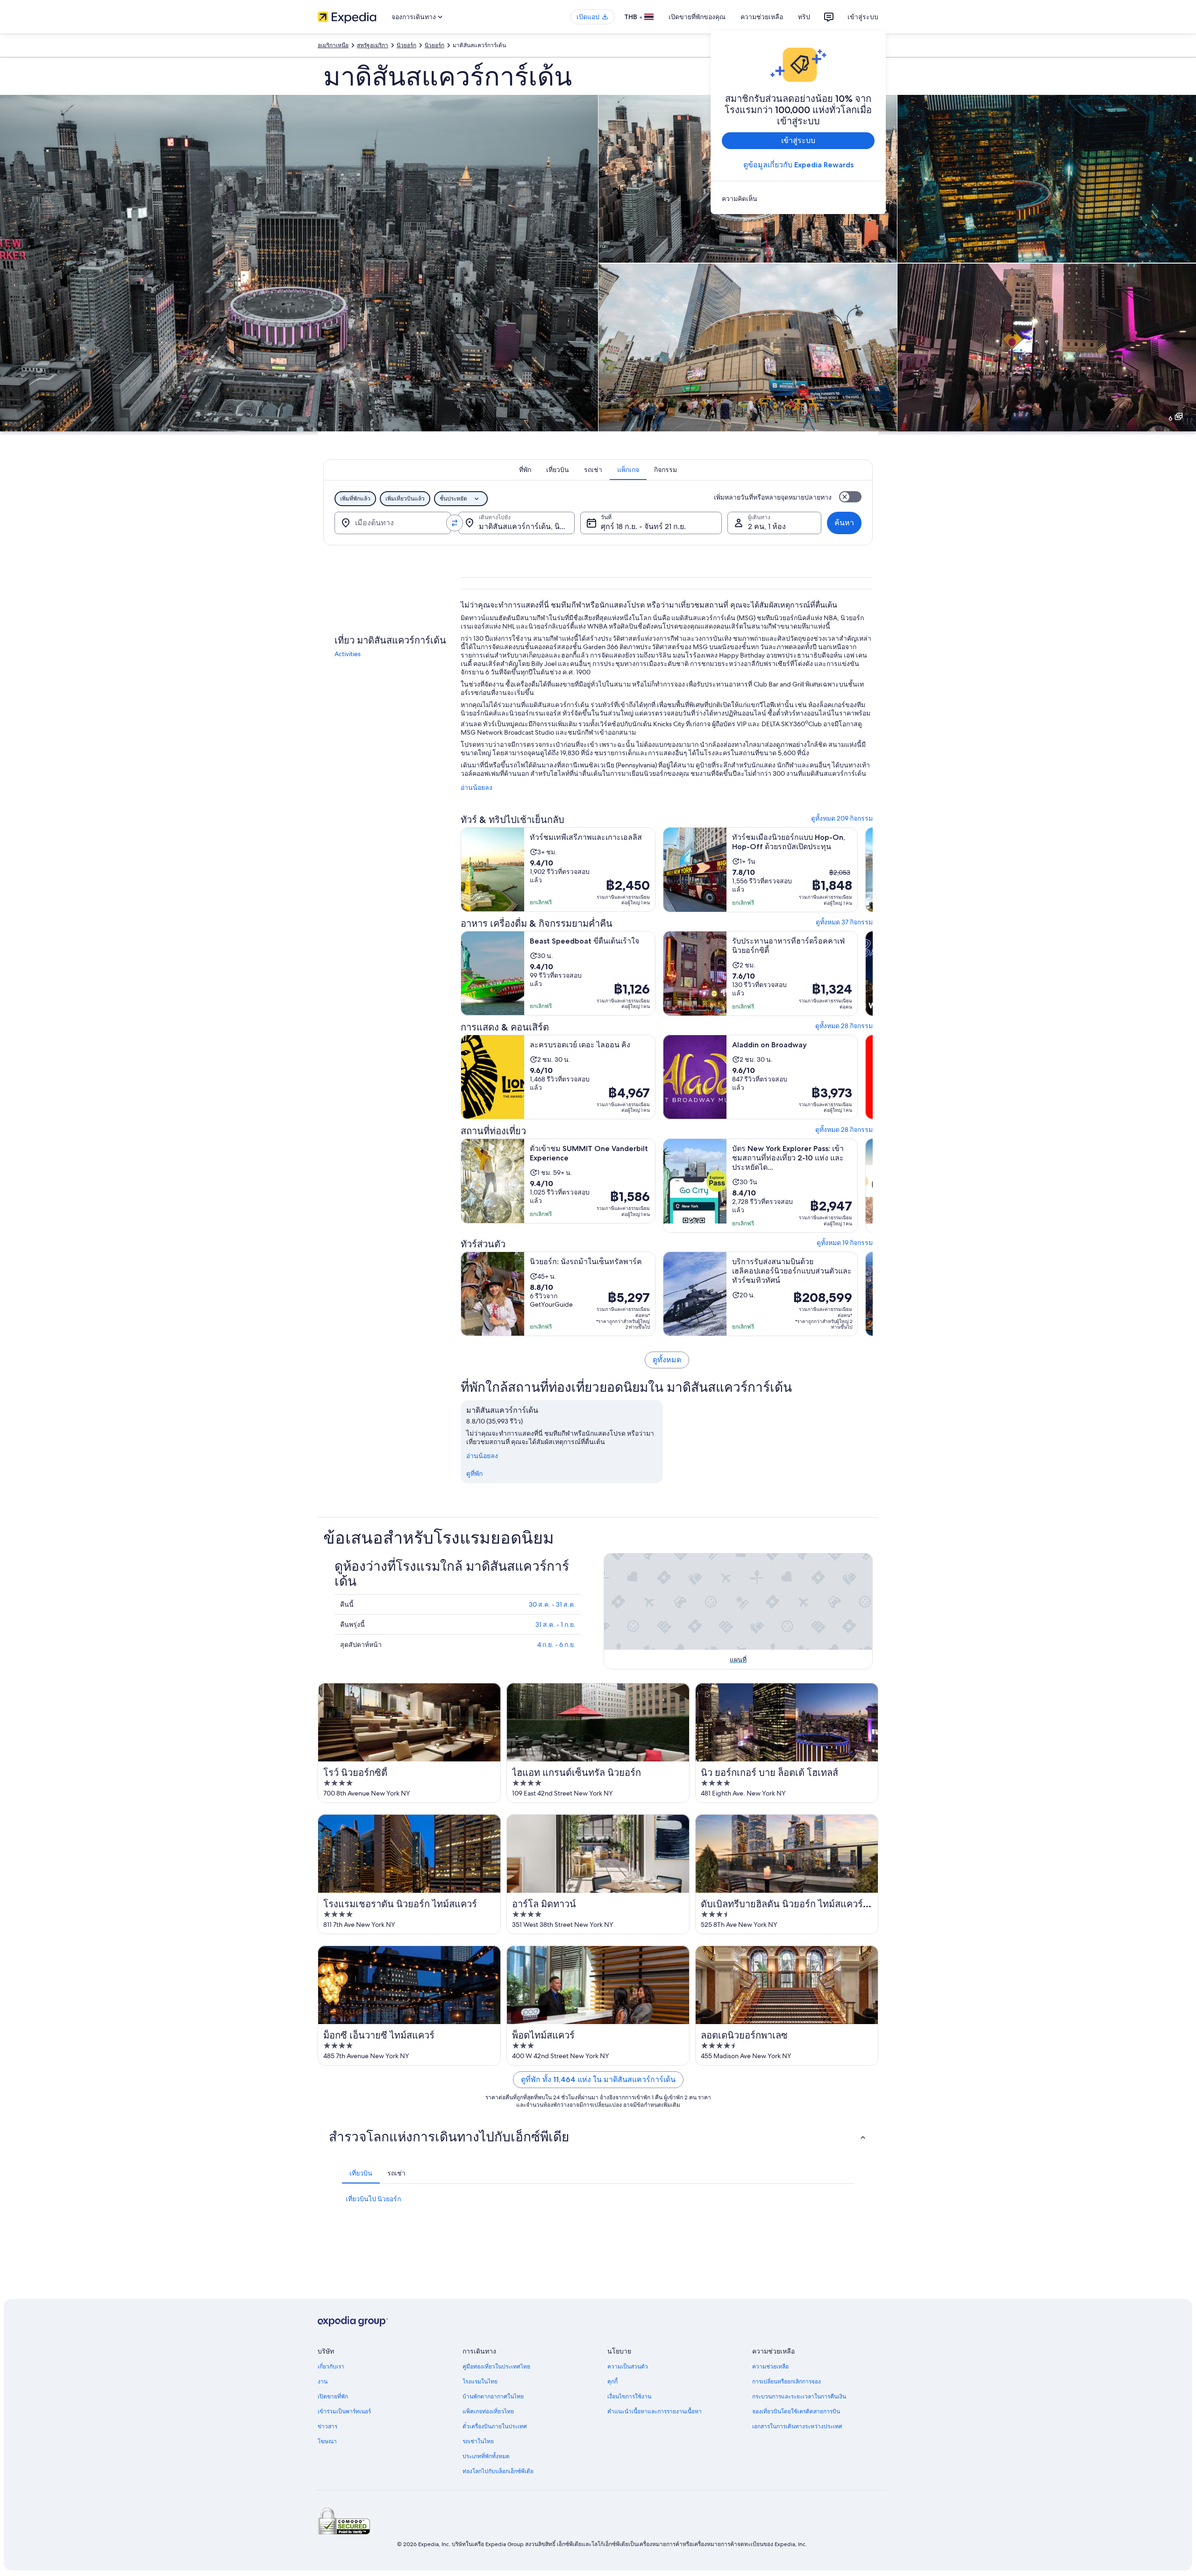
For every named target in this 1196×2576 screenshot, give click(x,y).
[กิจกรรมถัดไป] (873, 870)
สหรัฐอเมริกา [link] (373, 45)
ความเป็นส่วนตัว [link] (628, 2367)
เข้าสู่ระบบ (863, 17)
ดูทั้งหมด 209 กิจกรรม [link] (842, 818)
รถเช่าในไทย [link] (478, 2441)
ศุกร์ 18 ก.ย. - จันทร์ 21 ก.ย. (643, 526)
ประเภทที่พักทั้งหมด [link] (486, 2456)
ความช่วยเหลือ (762, 17)
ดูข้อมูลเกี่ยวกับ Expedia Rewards (798, 165)
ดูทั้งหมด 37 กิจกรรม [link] (844, 922)
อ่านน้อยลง (477, 787)
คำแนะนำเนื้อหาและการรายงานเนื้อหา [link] (655, 2411)
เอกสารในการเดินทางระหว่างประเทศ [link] (797, 2426)
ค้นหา (844, 523)
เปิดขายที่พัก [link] (333, 2397)
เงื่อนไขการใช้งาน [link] (629, 2397)
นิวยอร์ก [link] (406, 45)
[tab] (525, 470)
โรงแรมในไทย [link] (480, 2382)
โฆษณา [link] (327, 2441)
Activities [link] (348, 654)
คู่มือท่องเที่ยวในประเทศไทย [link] (496, 2367)
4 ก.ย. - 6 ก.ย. (556, 1645)
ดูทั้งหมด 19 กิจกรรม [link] (845, 1243)
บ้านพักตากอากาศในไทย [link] (493, 2397)
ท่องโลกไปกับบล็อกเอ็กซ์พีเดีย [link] (498, 2471)
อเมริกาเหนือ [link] (333, 45)
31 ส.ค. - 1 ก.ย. (555, 1624)
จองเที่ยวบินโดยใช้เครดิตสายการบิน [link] (796, 2411)
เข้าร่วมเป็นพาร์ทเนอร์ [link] (344, 2411)
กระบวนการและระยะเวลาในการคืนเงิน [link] (799, 2397)
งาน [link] (323, 2382)
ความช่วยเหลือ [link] (770, 2367)
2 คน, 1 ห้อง (767, 526)
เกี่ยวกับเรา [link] (331, 2367)
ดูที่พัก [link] (474, 1474)
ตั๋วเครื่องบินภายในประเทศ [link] (495, 2426)
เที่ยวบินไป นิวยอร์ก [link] (373, 2199)
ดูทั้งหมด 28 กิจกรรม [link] (844, 1026)
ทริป (804, 17)
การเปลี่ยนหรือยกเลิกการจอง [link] (787, 2382)
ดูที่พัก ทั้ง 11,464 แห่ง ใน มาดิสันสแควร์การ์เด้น (598, 2079)
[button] (598, 2137)
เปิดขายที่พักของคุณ (697, 17)
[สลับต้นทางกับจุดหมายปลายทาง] (455, 523)
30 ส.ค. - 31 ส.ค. (552, 1604)
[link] (798, 199)
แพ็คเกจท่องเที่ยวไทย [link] (488, 2411)
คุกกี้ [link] (612, 2382)
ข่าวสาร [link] (327, 2426)
